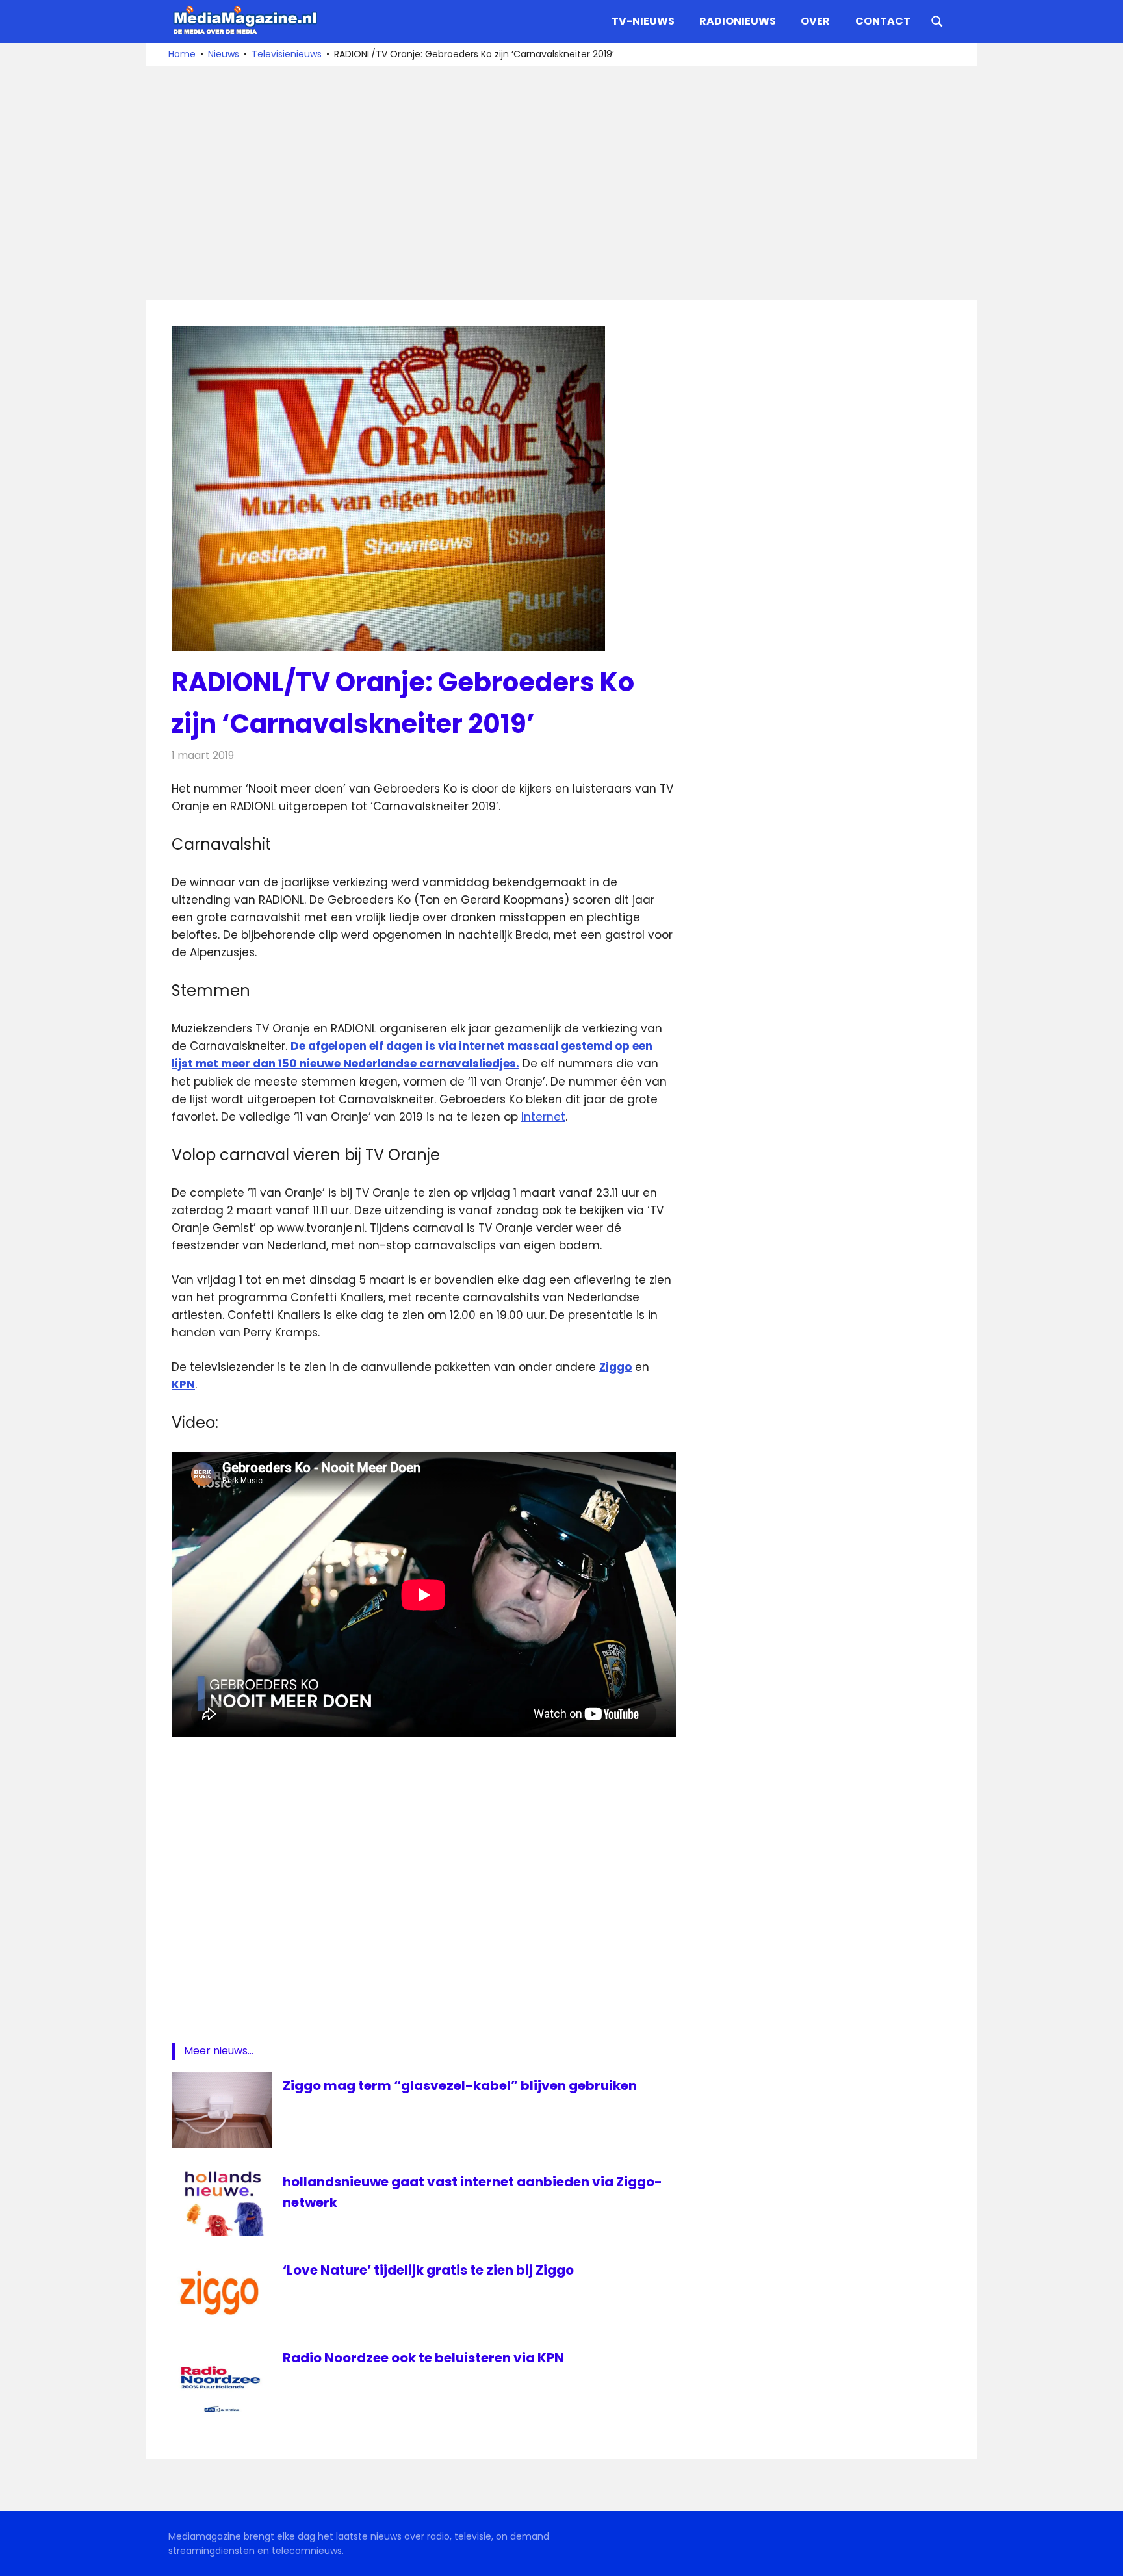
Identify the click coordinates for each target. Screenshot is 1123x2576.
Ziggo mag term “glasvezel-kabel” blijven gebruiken (460, 2085)
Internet (543, 1117)
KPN (183, 1384)
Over (815, 21)
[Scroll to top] (1104, 2557)
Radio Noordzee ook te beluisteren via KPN (423, 2358)
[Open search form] (937, 20)
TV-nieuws (643, 21)
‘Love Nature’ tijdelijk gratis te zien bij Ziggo (428, 2270)
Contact (883, 21)
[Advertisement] (561, 183)
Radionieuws (738, 21)
